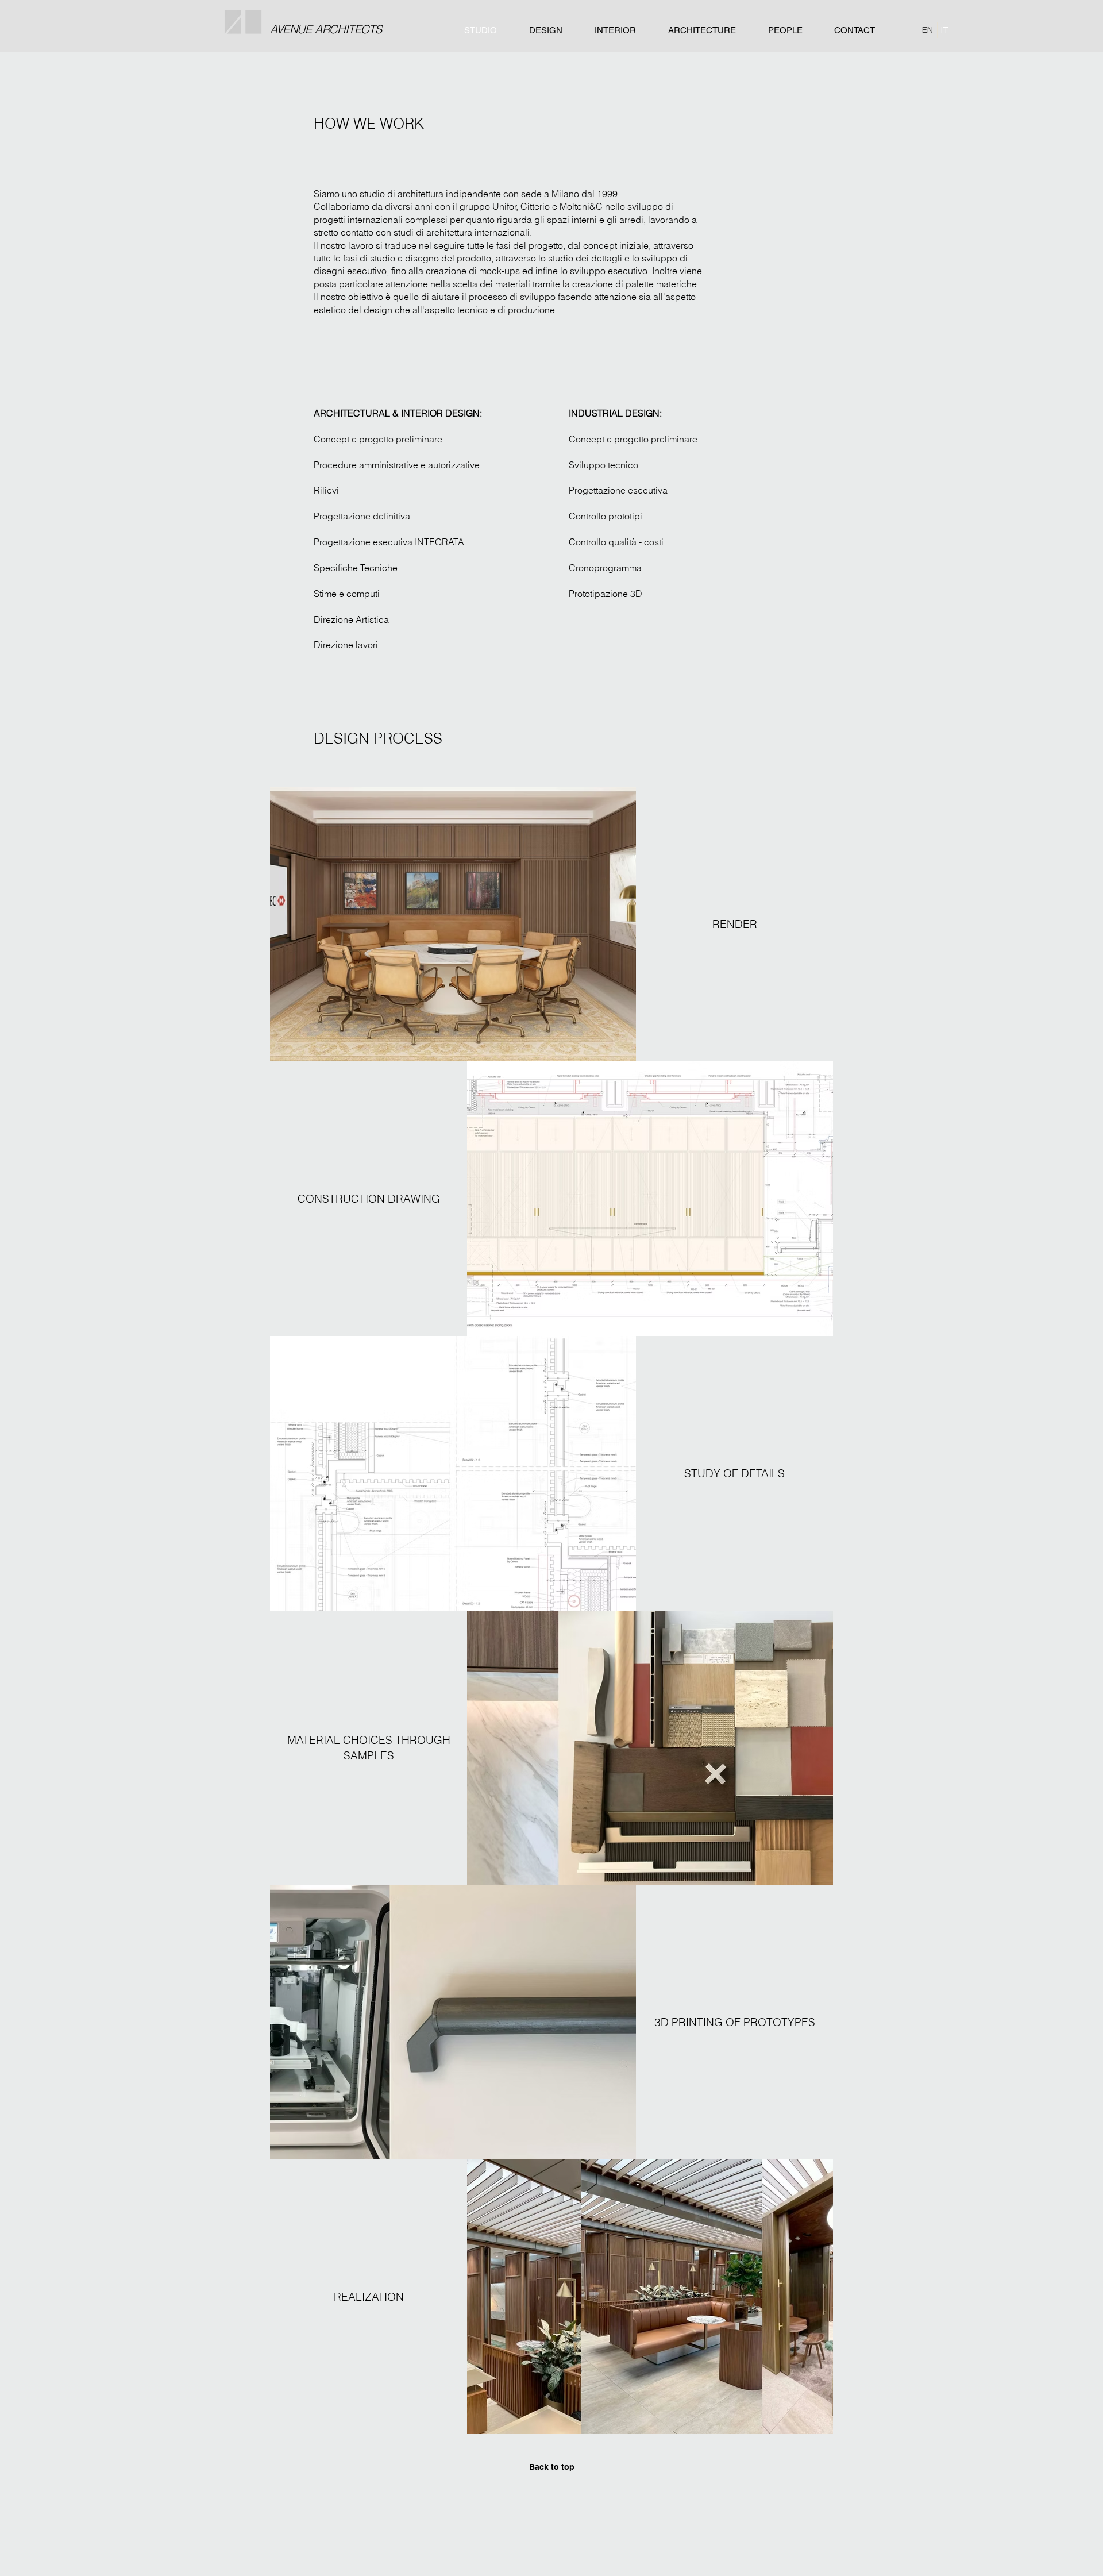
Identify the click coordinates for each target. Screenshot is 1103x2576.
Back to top (552, 2467)
